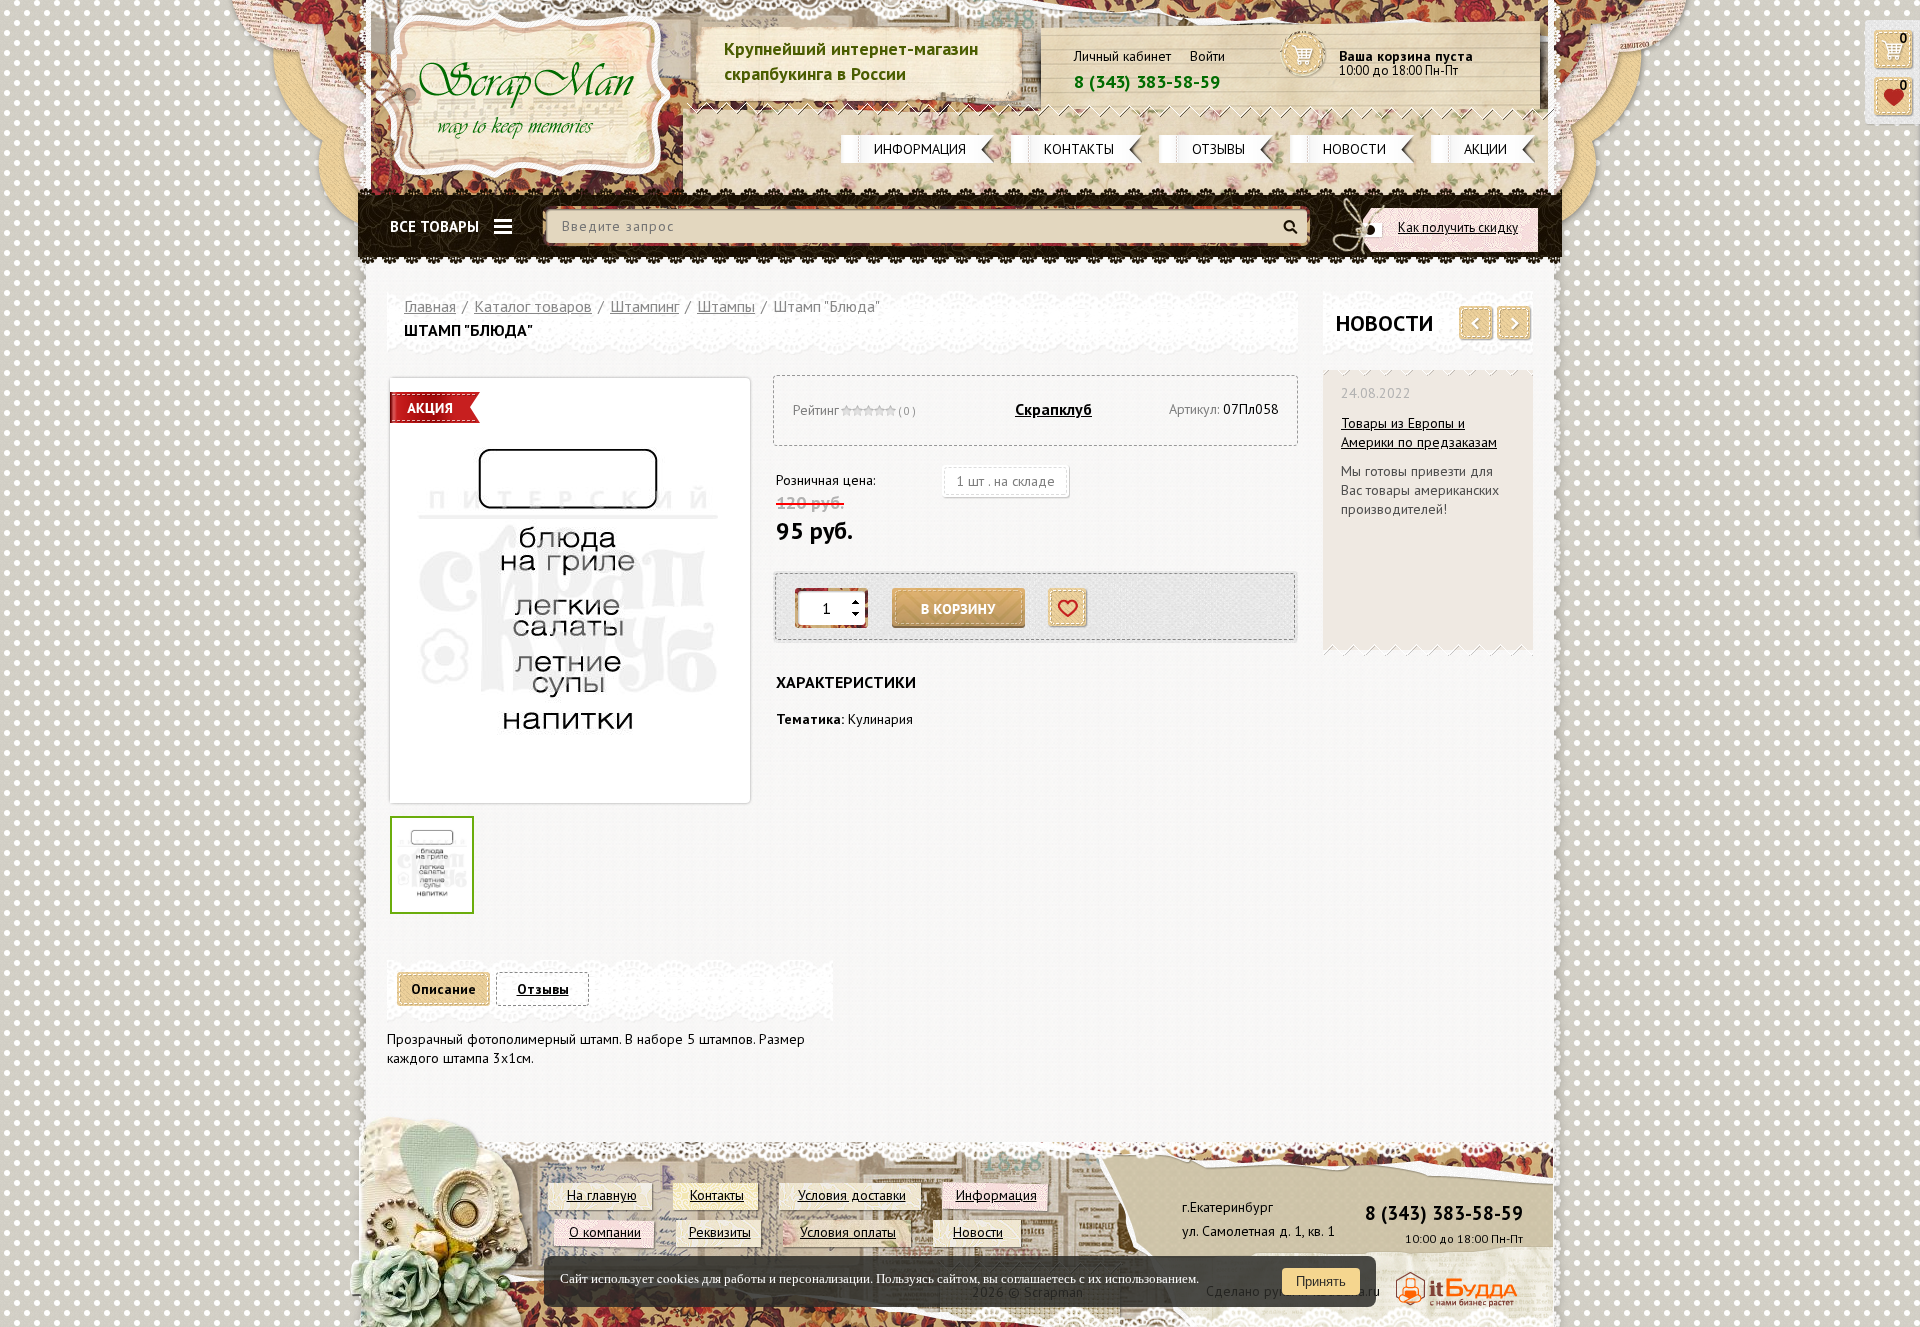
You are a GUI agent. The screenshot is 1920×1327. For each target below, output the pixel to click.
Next (1514, 324)
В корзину (959, 608)
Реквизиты (720, 1232)
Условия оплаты (848, 1232)
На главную (602, 1195)
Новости (1354, 149)
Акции (1485, 149)
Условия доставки (852, 1195)
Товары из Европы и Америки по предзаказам (1419, 432)
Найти (1293, 234)
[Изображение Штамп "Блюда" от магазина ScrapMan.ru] (567, 590)
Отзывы (1218, 149)
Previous (1476, 324)
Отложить (1068, 608)
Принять (1321, 1281)
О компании (605, 1232)
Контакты (1079, 149)
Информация (920, 149)
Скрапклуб (1053, 409)
